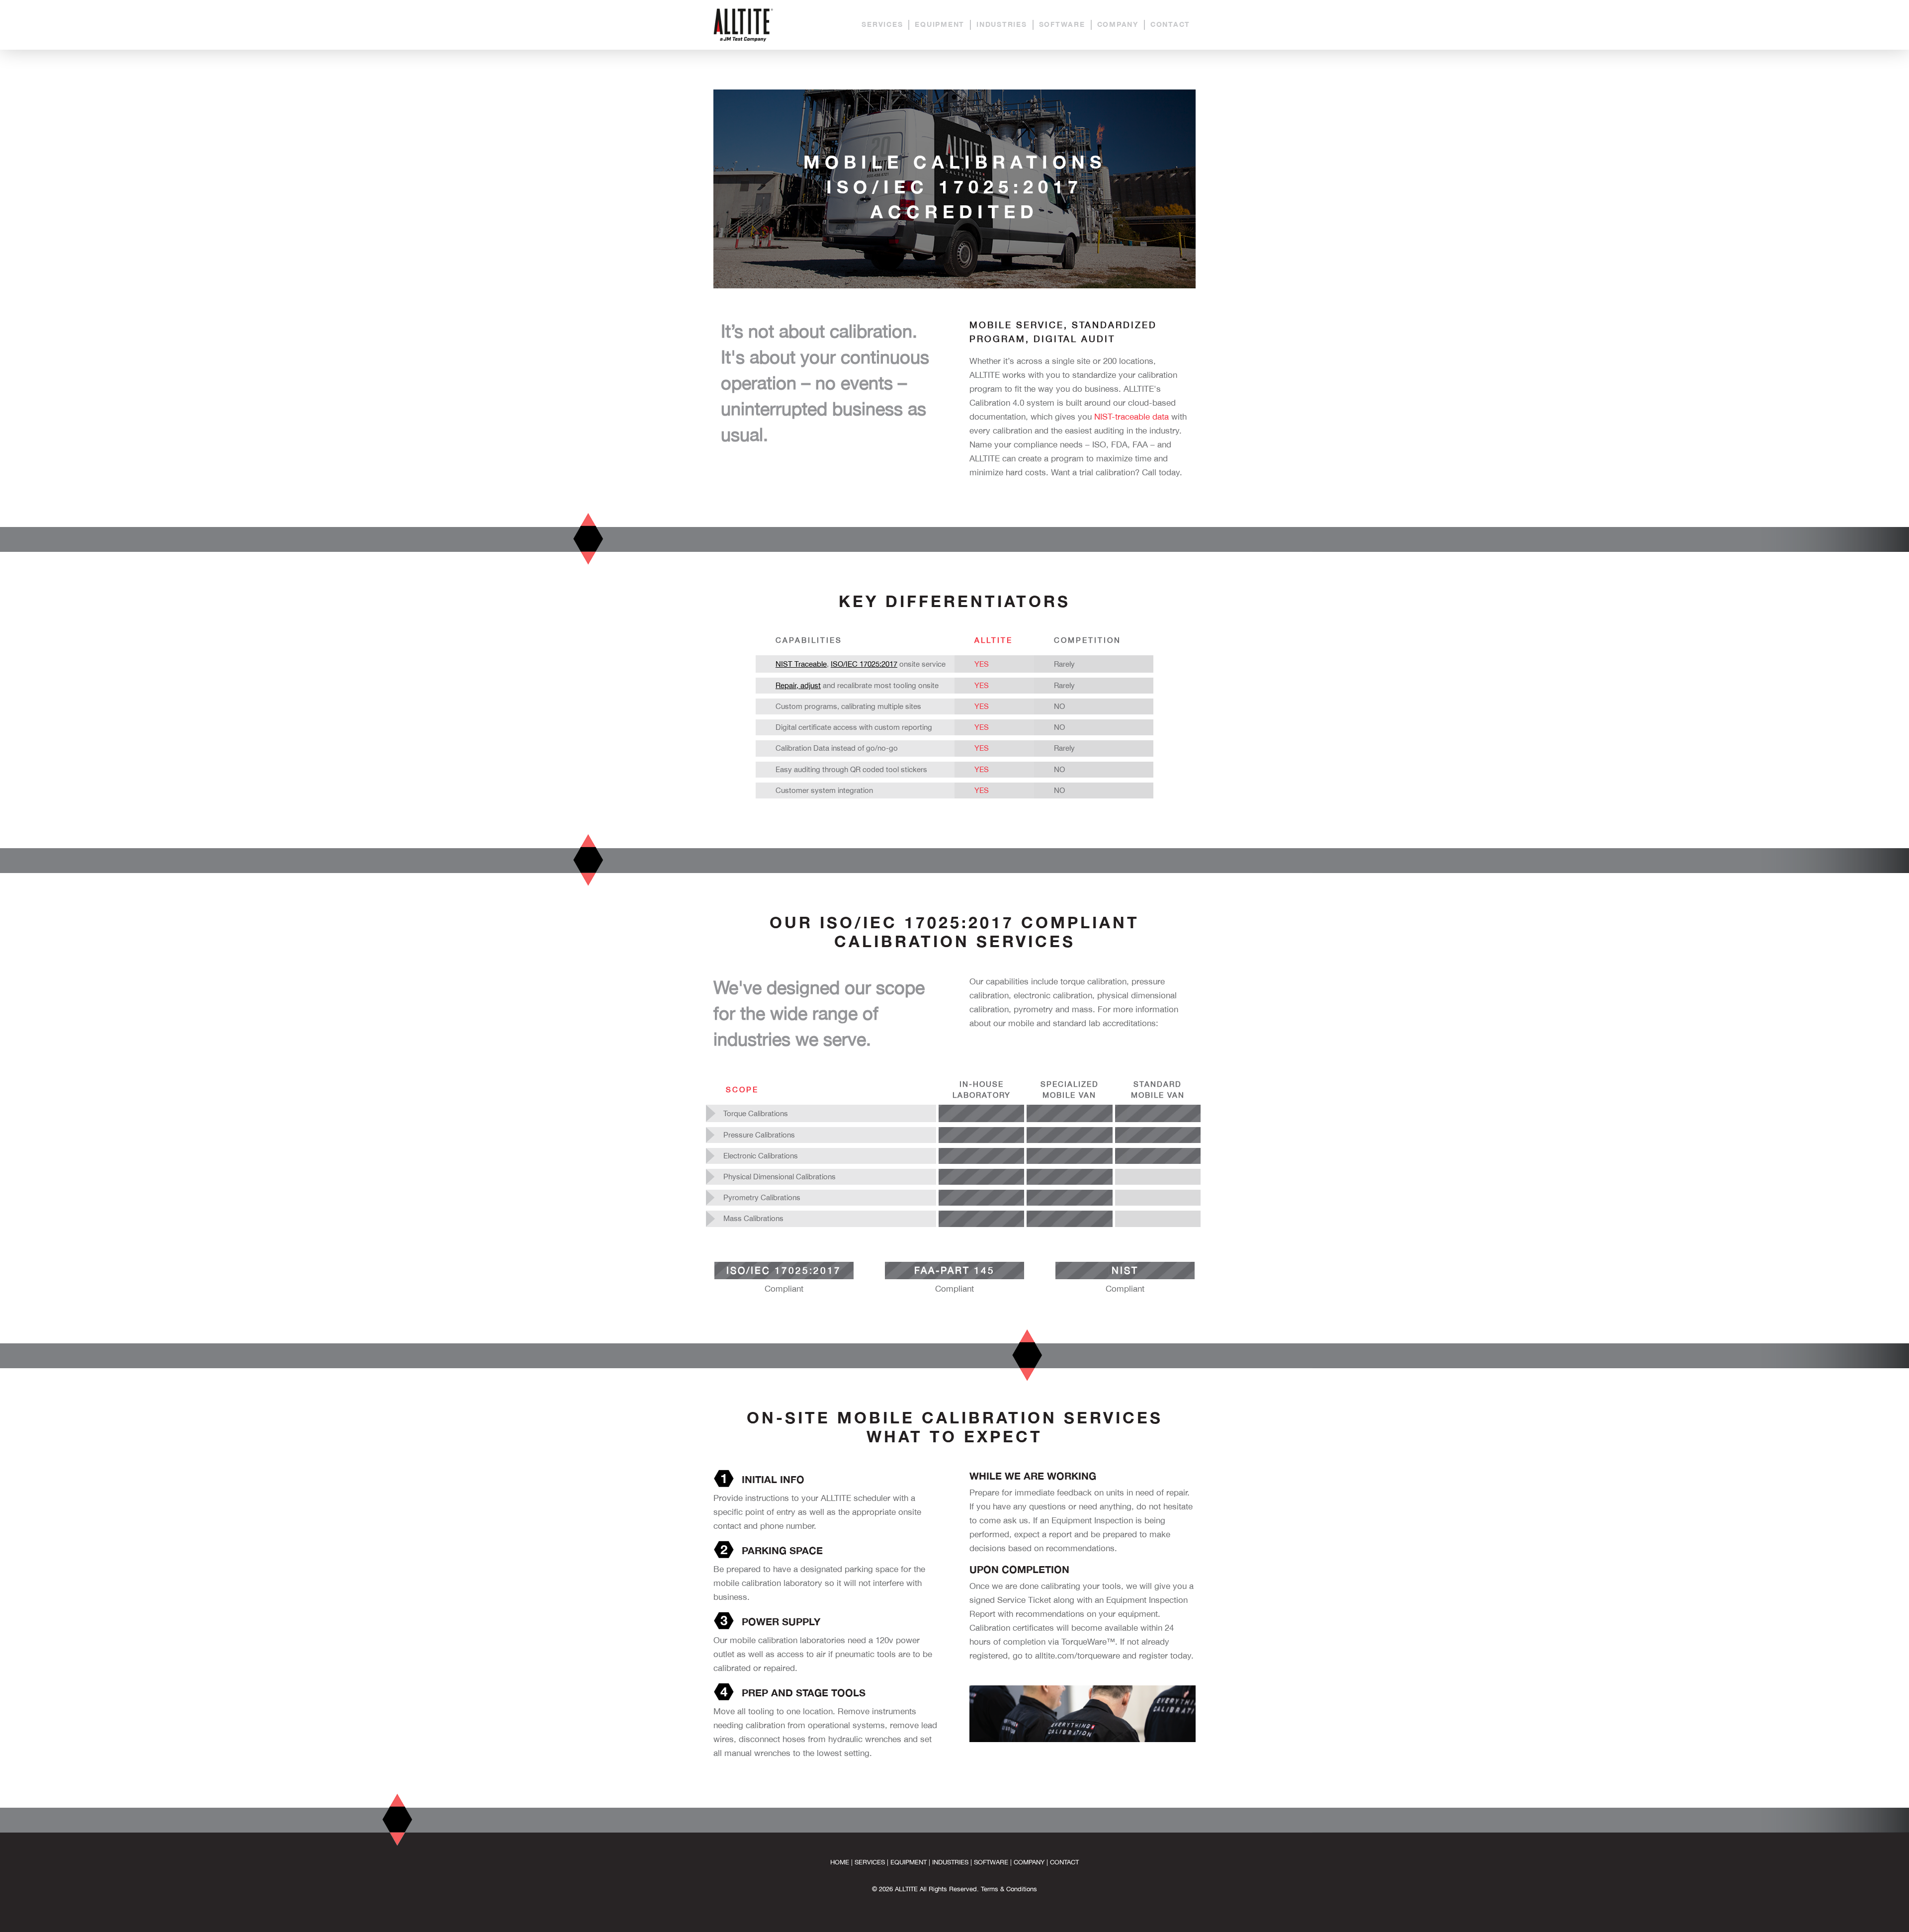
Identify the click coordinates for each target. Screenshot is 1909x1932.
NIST (1125, 1270)
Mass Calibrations (753, 1218)
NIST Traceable (801, 664)
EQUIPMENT (940, 24)
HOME (840, 1862)
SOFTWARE (1062, 24)
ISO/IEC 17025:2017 (864, 664)
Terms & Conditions (1009, 1889)
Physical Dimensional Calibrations (780, 1177)
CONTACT (1170, 24)
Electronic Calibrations (761, 1156)
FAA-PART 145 (954, 1270)
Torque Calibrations (756, 1113)
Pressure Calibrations (759, 1135)
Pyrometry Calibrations (762, 1197)
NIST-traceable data (1131, 417)
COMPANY (1118, 24)
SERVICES (882, 24)
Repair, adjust (798, 685)
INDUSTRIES (1002, 24)
